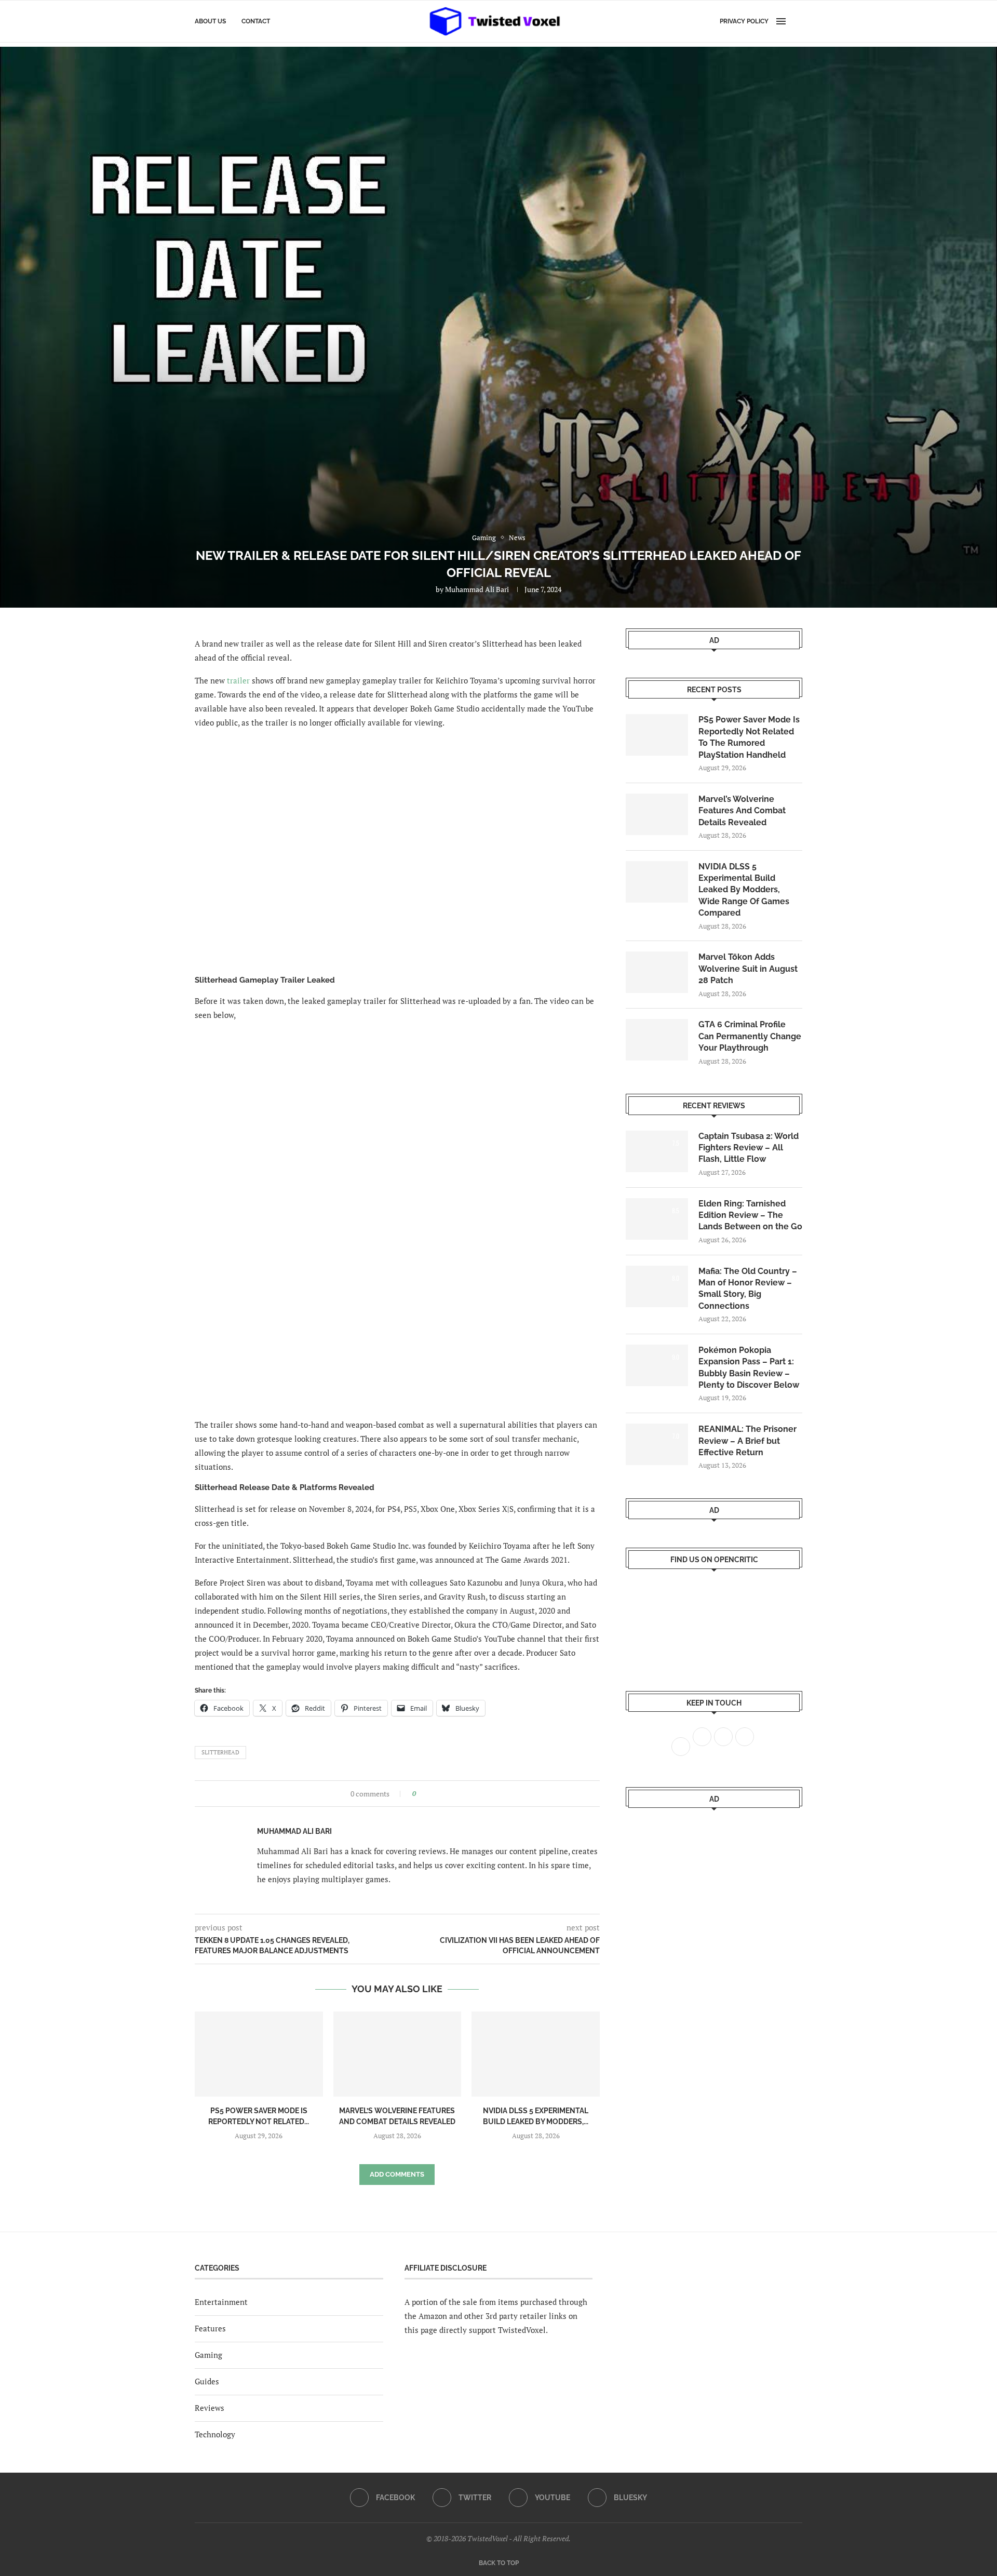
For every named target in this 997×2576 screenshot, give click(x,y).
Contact (256, 21)
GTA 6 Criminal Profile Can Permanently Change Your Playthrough (750, 1036)
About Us (210, 21)
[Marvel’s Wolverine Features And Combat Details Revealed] (398, 2054)
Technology (215, 2434)
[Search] (797, 21)
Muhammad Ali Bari (477, 589)
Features (210, 2328)
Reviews (210, 2408)
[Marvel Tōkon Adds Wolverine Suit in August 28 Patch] (657, 972)
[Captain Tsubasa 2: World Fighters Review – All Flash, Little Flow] (657, 1151)
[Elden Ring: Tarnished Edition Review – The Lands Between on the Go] (657, 1219)
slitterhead (220, 1752)
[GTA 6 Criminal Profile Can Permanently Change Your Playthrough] (657, 1040)
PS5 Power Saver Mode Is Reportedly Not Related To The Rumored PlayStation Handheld (749, 737)
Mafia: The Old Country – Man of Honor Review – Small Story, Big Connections (748, 1289)
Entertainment (221, 2302)
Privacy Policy (744, 21)
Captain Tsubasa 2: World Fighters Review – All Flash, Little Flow (749, 1148)
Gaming (208, 2355)
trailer (238, 680)
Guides (207, 2381)
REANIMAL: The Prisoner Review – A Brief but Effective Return (747, 1441)
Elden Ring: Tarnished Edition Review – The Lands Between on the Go (750, 1215)
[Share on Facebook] (427, 1794)
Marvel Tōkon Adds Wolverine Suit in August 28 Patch (748, 969)
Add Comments (397, 2174)
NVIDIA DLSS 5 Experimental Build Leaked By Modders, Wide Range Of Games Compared (744, 890)
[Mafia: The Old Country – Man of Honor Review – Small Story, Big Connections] (657, 1286)
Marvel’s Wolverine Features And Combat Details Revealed (742, 811)
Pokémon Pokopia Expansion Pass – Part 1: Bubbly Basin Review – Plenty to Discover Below (749, 1367)
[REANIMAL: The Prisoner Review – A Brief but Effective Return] (657, 1444)
